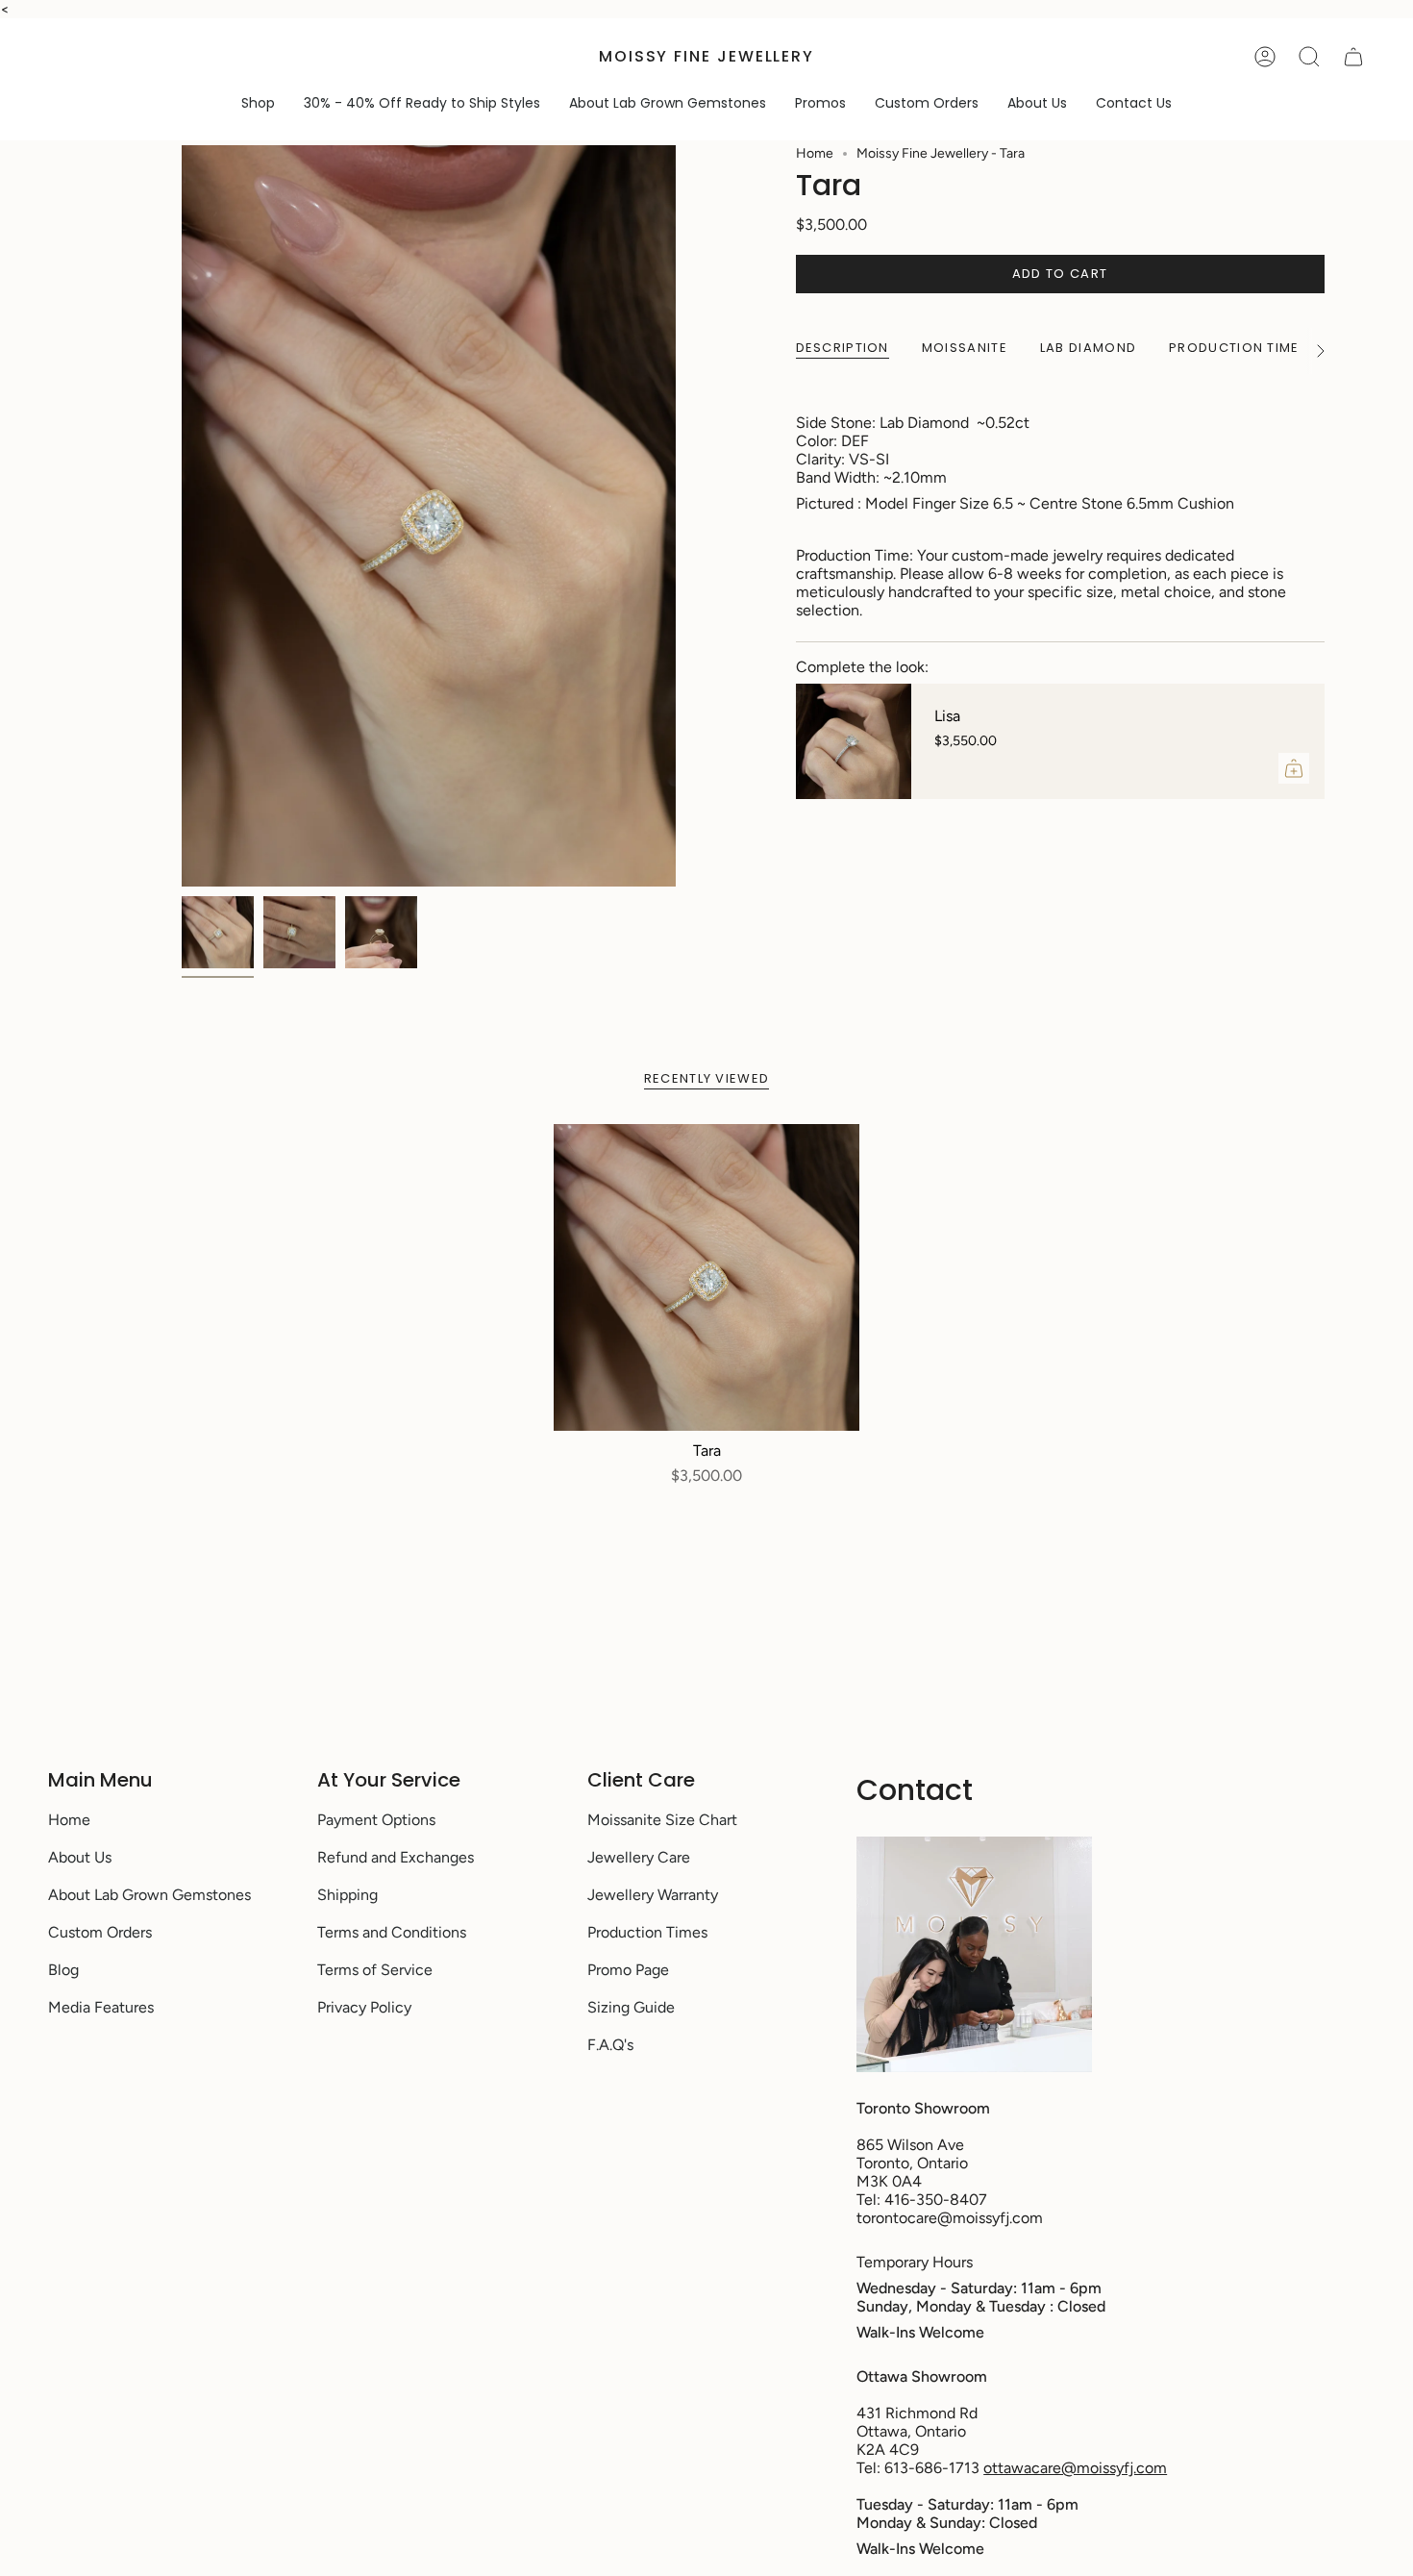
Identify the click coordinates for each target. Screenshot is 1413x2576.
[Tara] (707, 1277)
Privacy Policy (364, 2007)
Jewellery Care (639, 1857)
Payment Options (376, 1820)
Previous (182, 516)
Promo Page (628, 1970)
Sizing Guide (631, 2007)
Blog (63, 1970)
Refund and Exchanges (396, 1857)
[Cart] (1353, 57)
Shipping (347, 1895)
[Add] (1294, 768)
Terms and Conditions (392, 1932)
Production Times (647, 1932)
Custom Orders (100, 1932)
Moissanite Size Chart (662, 1820)
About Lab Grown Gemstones (149, 1895)
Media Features (101, 2007)
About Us (80, 1857)
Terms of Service (375, 1970)
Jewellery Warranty (653, 1895)
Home (815, 153)
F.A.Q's (610, 2045)
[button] (258, 103)
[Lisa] (854, 741)
